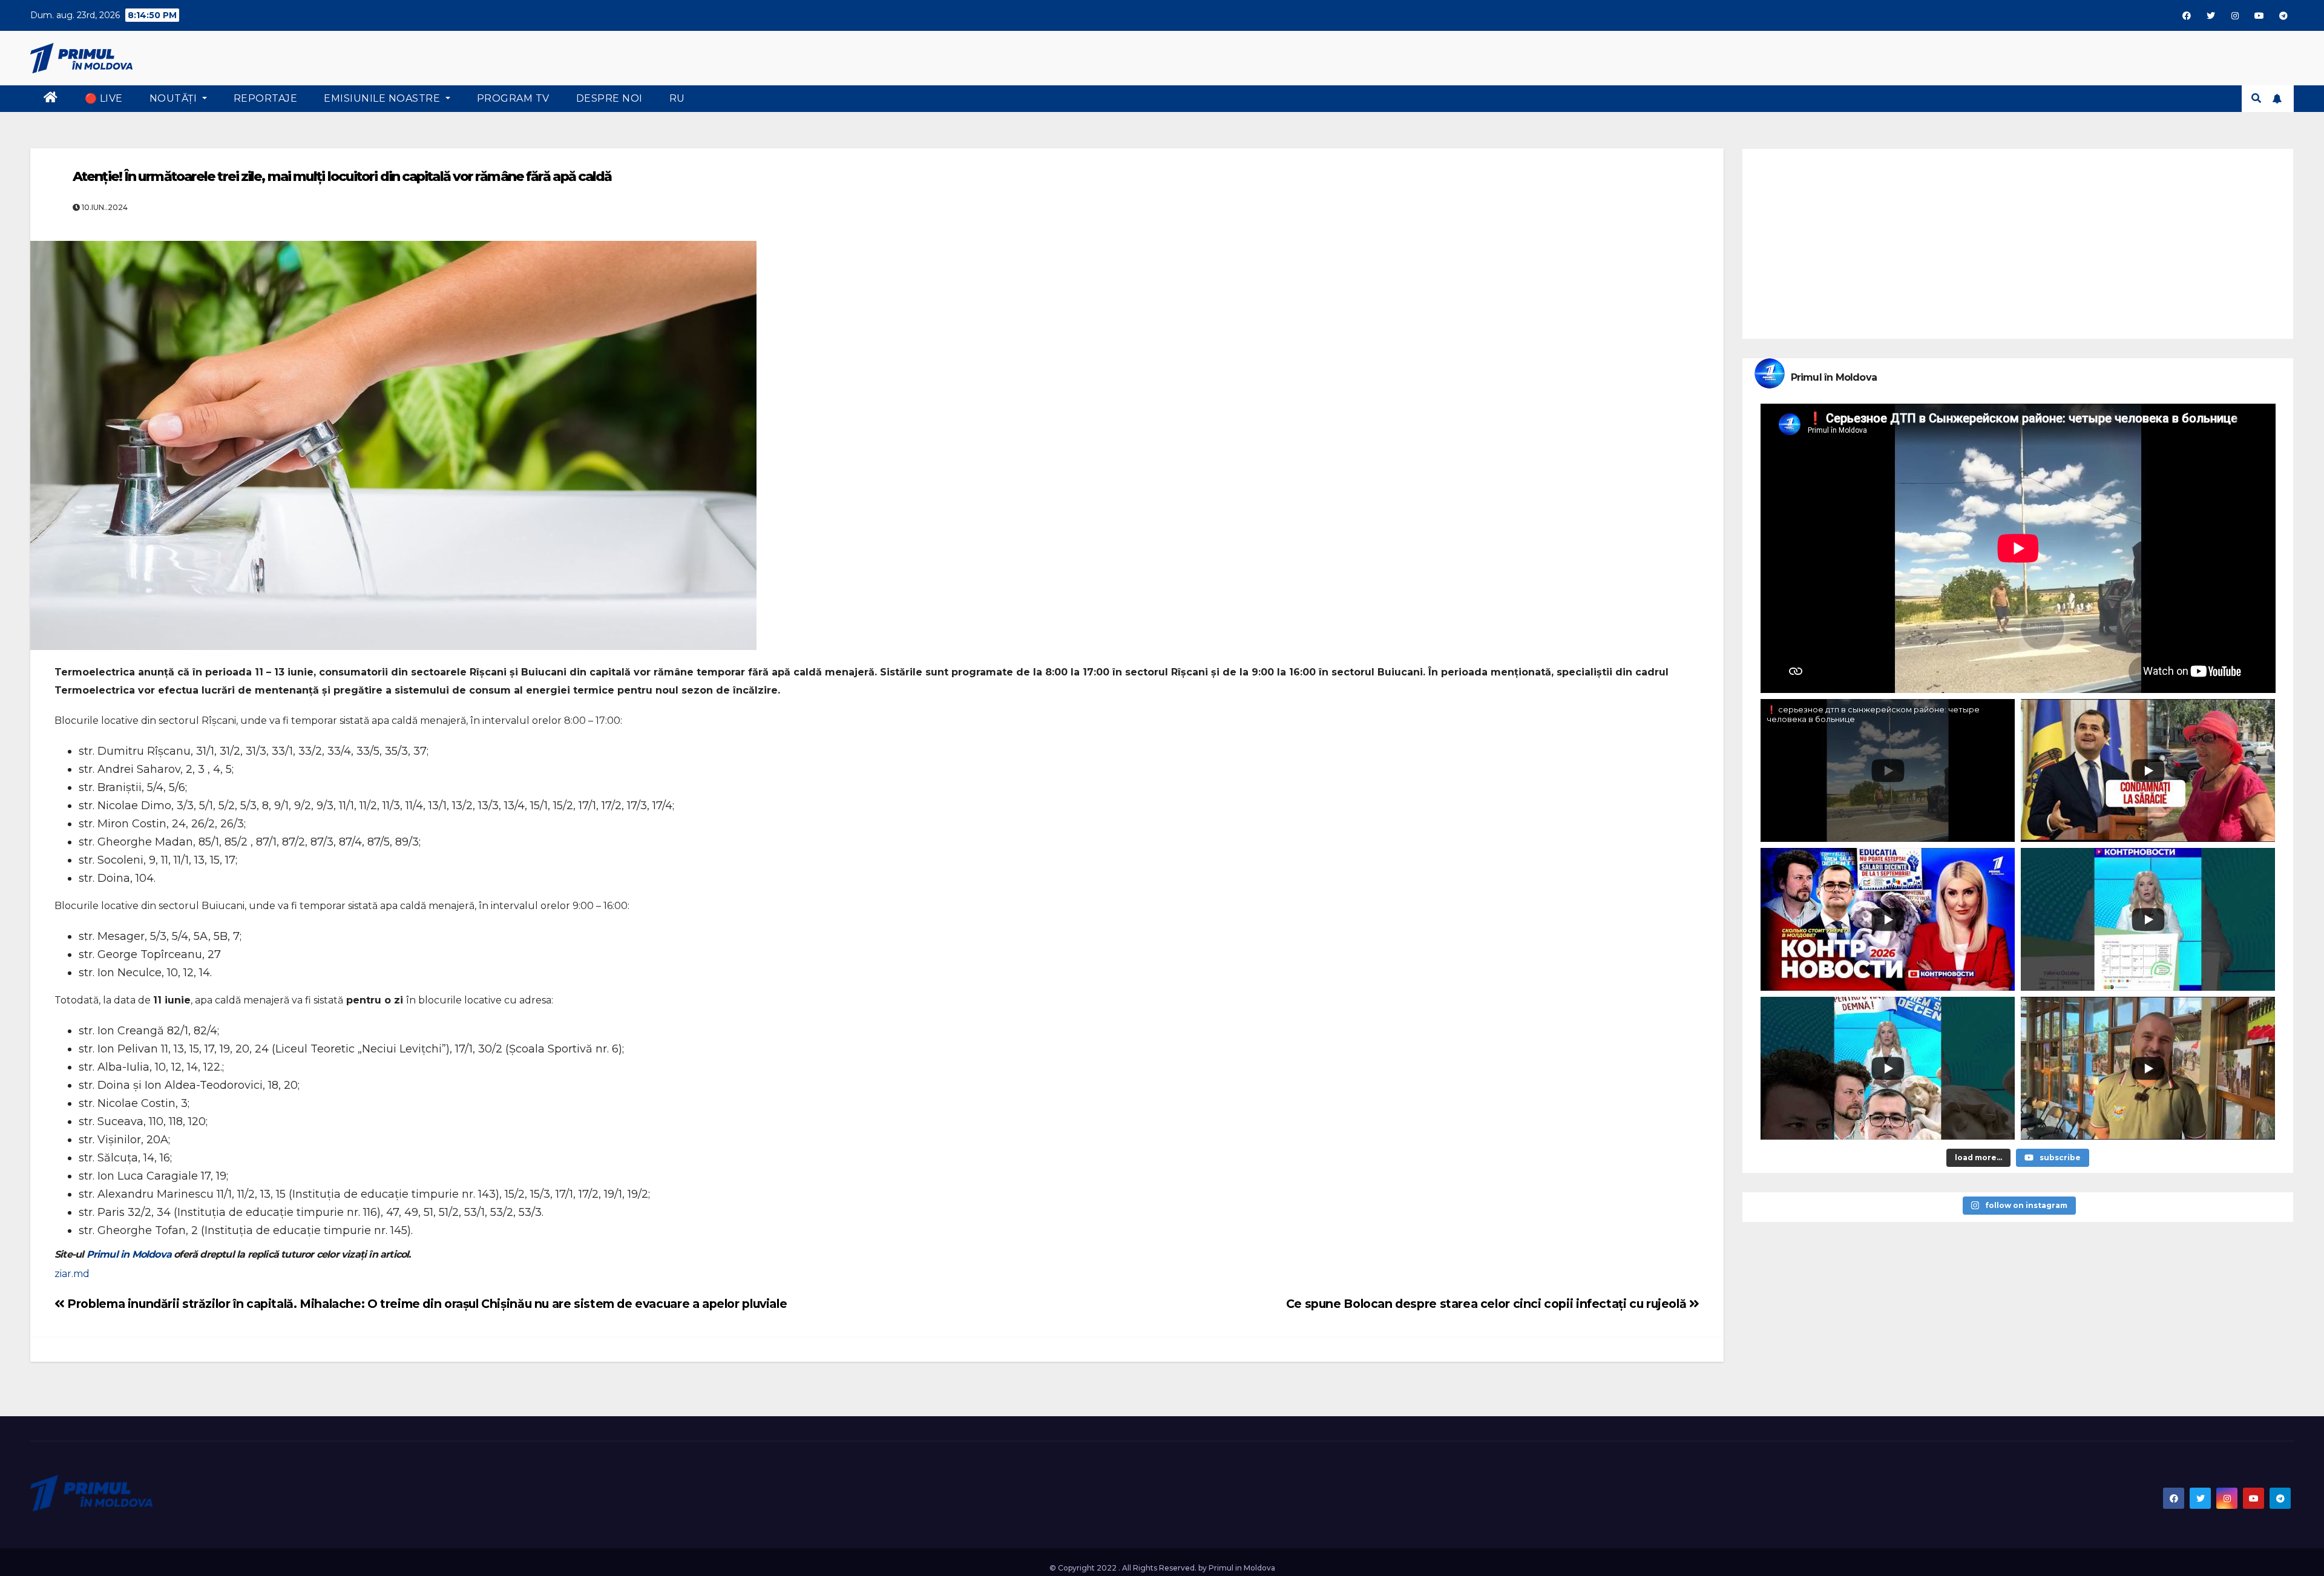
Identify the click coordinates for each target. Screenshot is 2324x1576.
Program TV (513, 98)
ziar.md (72, 1274)
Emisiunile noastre (383, 98)
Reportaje (266, 98)
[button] (2256, 98)
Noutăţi (175, 98)
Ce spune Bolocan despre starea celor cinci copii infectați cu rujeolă (1488, 1304)
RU (677, 98)
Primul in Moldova (129, 1254)
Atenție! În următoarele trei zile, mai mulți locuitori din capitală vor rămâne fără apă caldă (342, 176)
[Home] (51, 99)
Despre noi (609, 98)
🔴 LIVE (104, 98)
